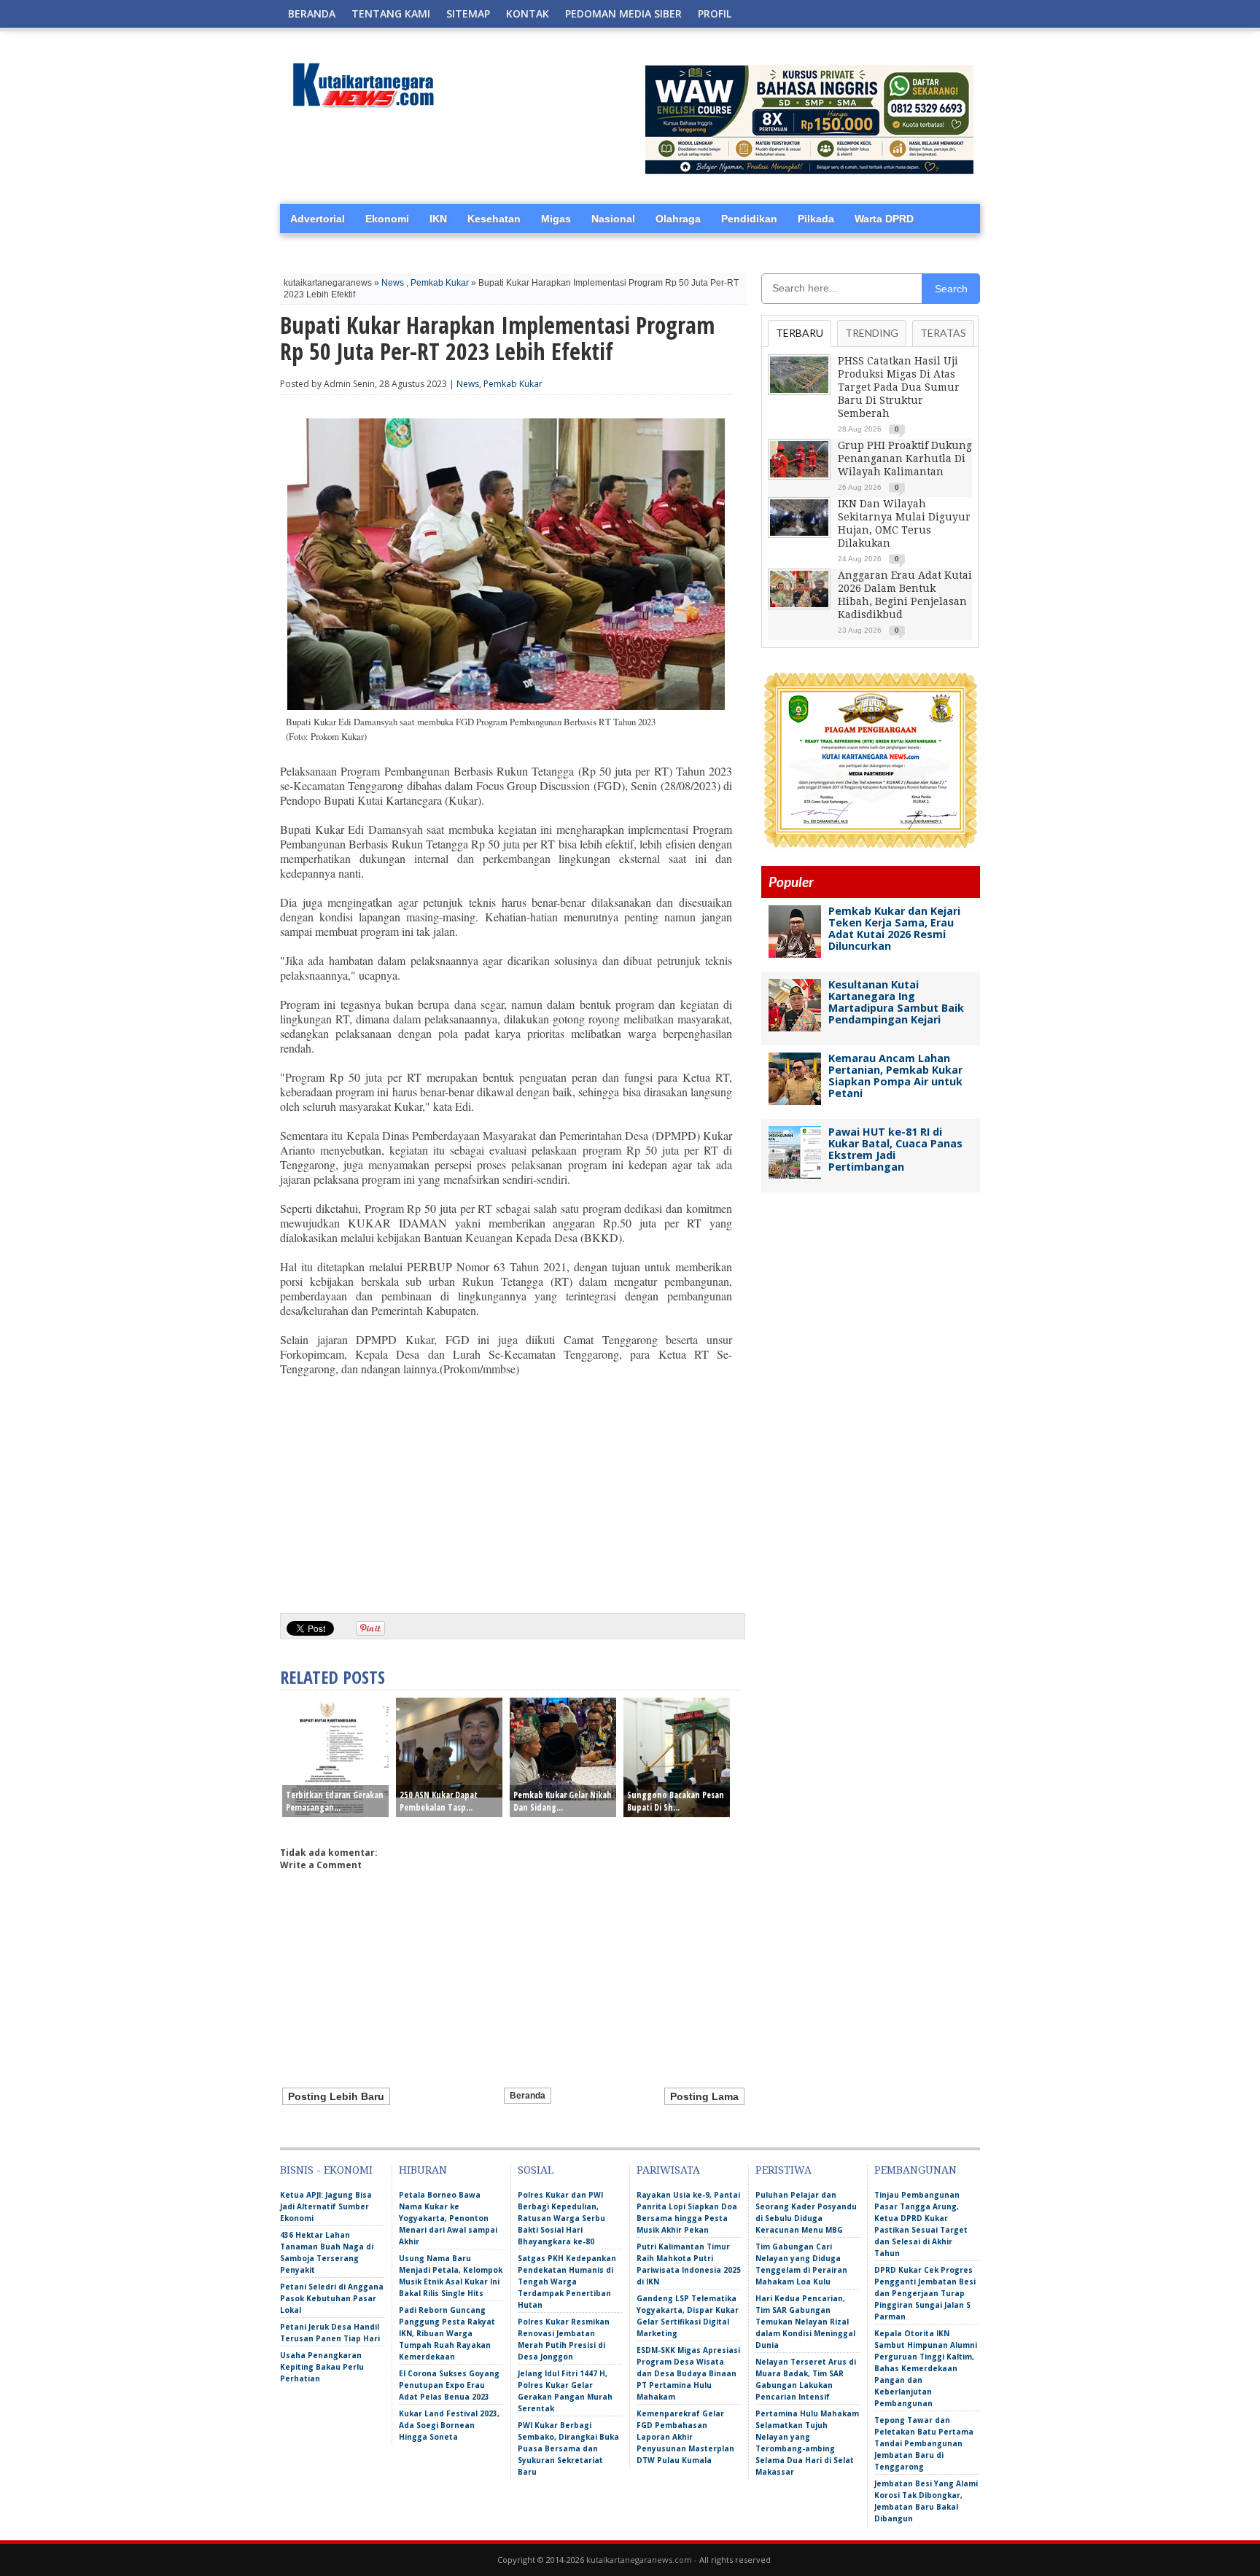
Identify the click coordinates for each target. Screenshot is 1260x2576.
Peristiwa (783, 2170)
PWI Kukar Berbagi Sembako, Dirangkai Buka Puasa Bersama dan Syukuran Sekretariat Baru (568, 2448)
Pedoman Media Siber (623, 13)
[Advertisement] (506, 1489)
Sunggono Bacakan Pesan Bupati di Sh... (676, 1801)
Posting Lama (704, 2096)
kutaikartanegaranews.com (639, 2560)
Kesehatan (494, 219)
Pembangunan (915, 2170)
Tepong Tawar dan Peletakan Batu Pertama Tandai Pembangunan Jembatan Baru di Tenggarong (924, 2443)
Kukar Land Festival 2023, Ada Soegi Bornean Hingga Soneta (449, 2425)
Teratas (943, 333)
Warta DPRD (884, 219)
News (393, 283)
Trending (872, 333)
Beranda (312, 13)
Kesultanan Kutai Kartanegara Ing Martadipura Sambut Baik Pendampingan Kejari (896, 1002)
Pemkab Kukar (440, 283)
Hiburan (423, 2170)
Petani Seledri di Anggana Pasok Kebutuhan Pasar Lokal (332, 2298)
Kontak (528, 13)
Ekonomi (387, 219)
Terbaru (800, 333)
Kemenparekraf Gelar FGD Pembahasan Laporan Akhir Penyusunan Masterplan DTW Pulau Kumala (685, 2437)
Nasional (613, 219)
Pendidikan (749, 219)
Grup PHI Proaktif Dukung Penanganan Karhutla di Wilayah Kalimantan (905, 458)
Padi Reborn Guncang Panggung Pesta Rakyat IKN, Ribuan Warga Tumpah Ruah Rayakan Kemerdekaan (447, 2333)
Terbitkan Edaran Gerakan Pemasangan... (335, 1801)
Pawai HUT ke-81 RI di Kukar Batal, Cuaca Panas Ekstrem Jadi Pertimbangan (895, 1149)
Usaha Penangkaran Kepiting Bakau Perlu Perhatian (322, 2367)
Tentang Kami (391, 13)
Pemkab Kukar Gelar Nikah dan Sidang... (563, 1801)
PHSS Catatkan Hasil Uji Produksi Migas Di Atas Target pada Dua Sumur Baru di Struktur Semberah (899, 387)
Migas (556, 219)
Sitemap (468, 13)
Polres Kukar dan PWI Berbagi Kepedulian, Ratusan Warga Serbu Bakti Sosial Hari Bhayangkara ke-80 (561, 2218)
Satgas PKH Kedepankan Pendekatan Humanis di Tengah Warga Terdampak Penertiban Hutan (567, 2282)
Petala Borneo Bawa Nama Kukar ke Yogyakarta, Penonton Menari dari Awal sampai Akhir (448, 2218)
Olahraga (678, 219)
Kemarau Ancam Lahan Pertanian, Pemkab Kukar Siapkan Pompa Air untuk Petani (895, 1076)
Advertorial (318, 219)
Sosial (536, 2170)
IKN (438, 219)
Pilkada (816, 219)
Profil (715, 13)
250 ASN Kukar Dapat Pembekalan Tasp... (439, 1801)
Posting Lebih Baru (336, 2096)
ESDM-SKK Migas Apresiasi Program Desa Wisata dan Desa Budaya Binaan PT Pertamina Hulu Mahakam (688, 2373)
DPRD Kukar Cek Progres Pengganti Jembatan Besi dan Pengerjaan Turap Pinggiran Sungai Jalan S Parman (925, 2293)
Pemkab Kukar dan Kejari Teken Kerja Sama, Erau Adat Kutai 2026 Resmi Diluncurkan (894, 928)
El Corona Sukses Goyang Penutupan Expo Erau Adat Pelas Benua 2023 (449, 2385)
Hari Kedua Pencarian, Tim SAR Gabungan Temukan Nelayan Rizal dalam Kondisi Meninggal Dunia (805, 2322)
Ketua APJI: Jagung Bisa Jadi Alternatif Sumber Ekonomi (326, 2206)
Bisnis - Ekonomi (326, 2170)
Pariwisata (668, 2170)
